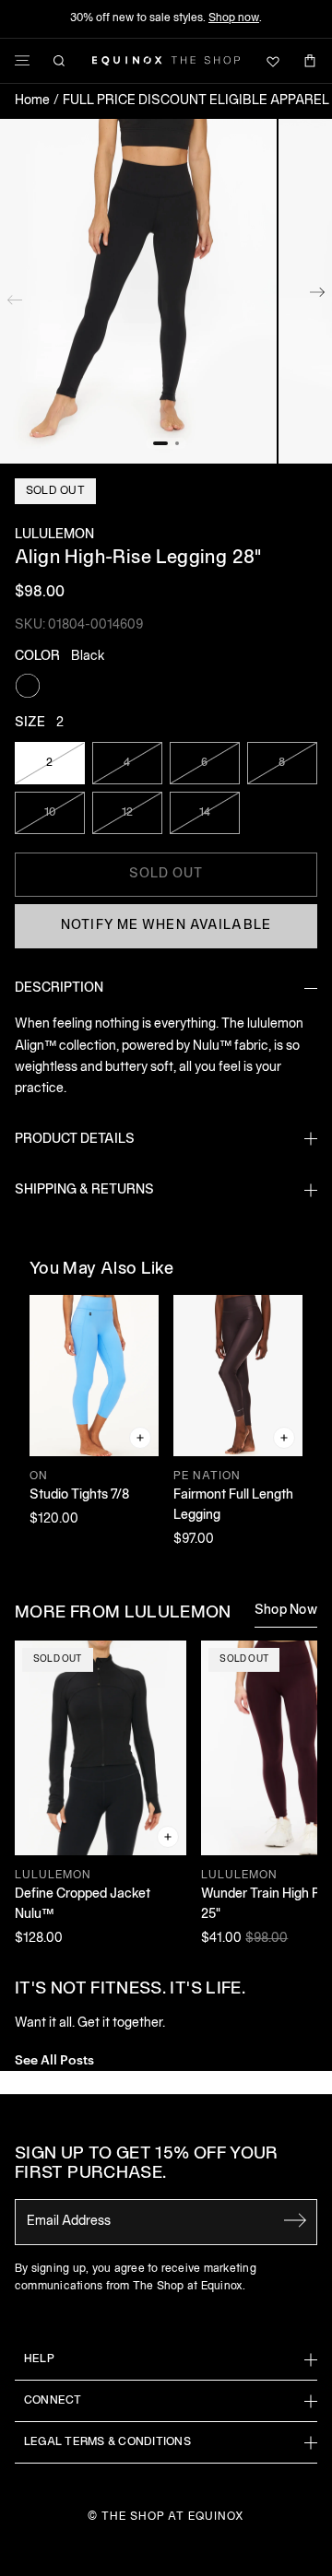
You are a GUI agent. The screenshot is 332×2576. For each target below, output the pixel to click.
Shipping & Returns (84, 1190)
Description (59, 988)
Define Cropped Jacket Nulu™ (83, 1905)
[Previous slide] (15, 296)
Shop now (234, 18)
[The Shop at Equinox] (166, 61)
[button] (138, 292)
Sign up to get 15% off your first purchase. (147, 2164)
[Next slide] (317, 296)
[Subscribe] (295, 2220)
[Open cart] (310, 61)
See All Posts (54, 2058)
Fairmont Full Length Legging (233, 1506)
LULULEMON (54, 535)
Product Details (75, 1140)
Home (32, 101)
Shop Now (286, 1611)
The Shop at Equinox (173, 2517)
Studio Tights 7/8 (79, 1495)
